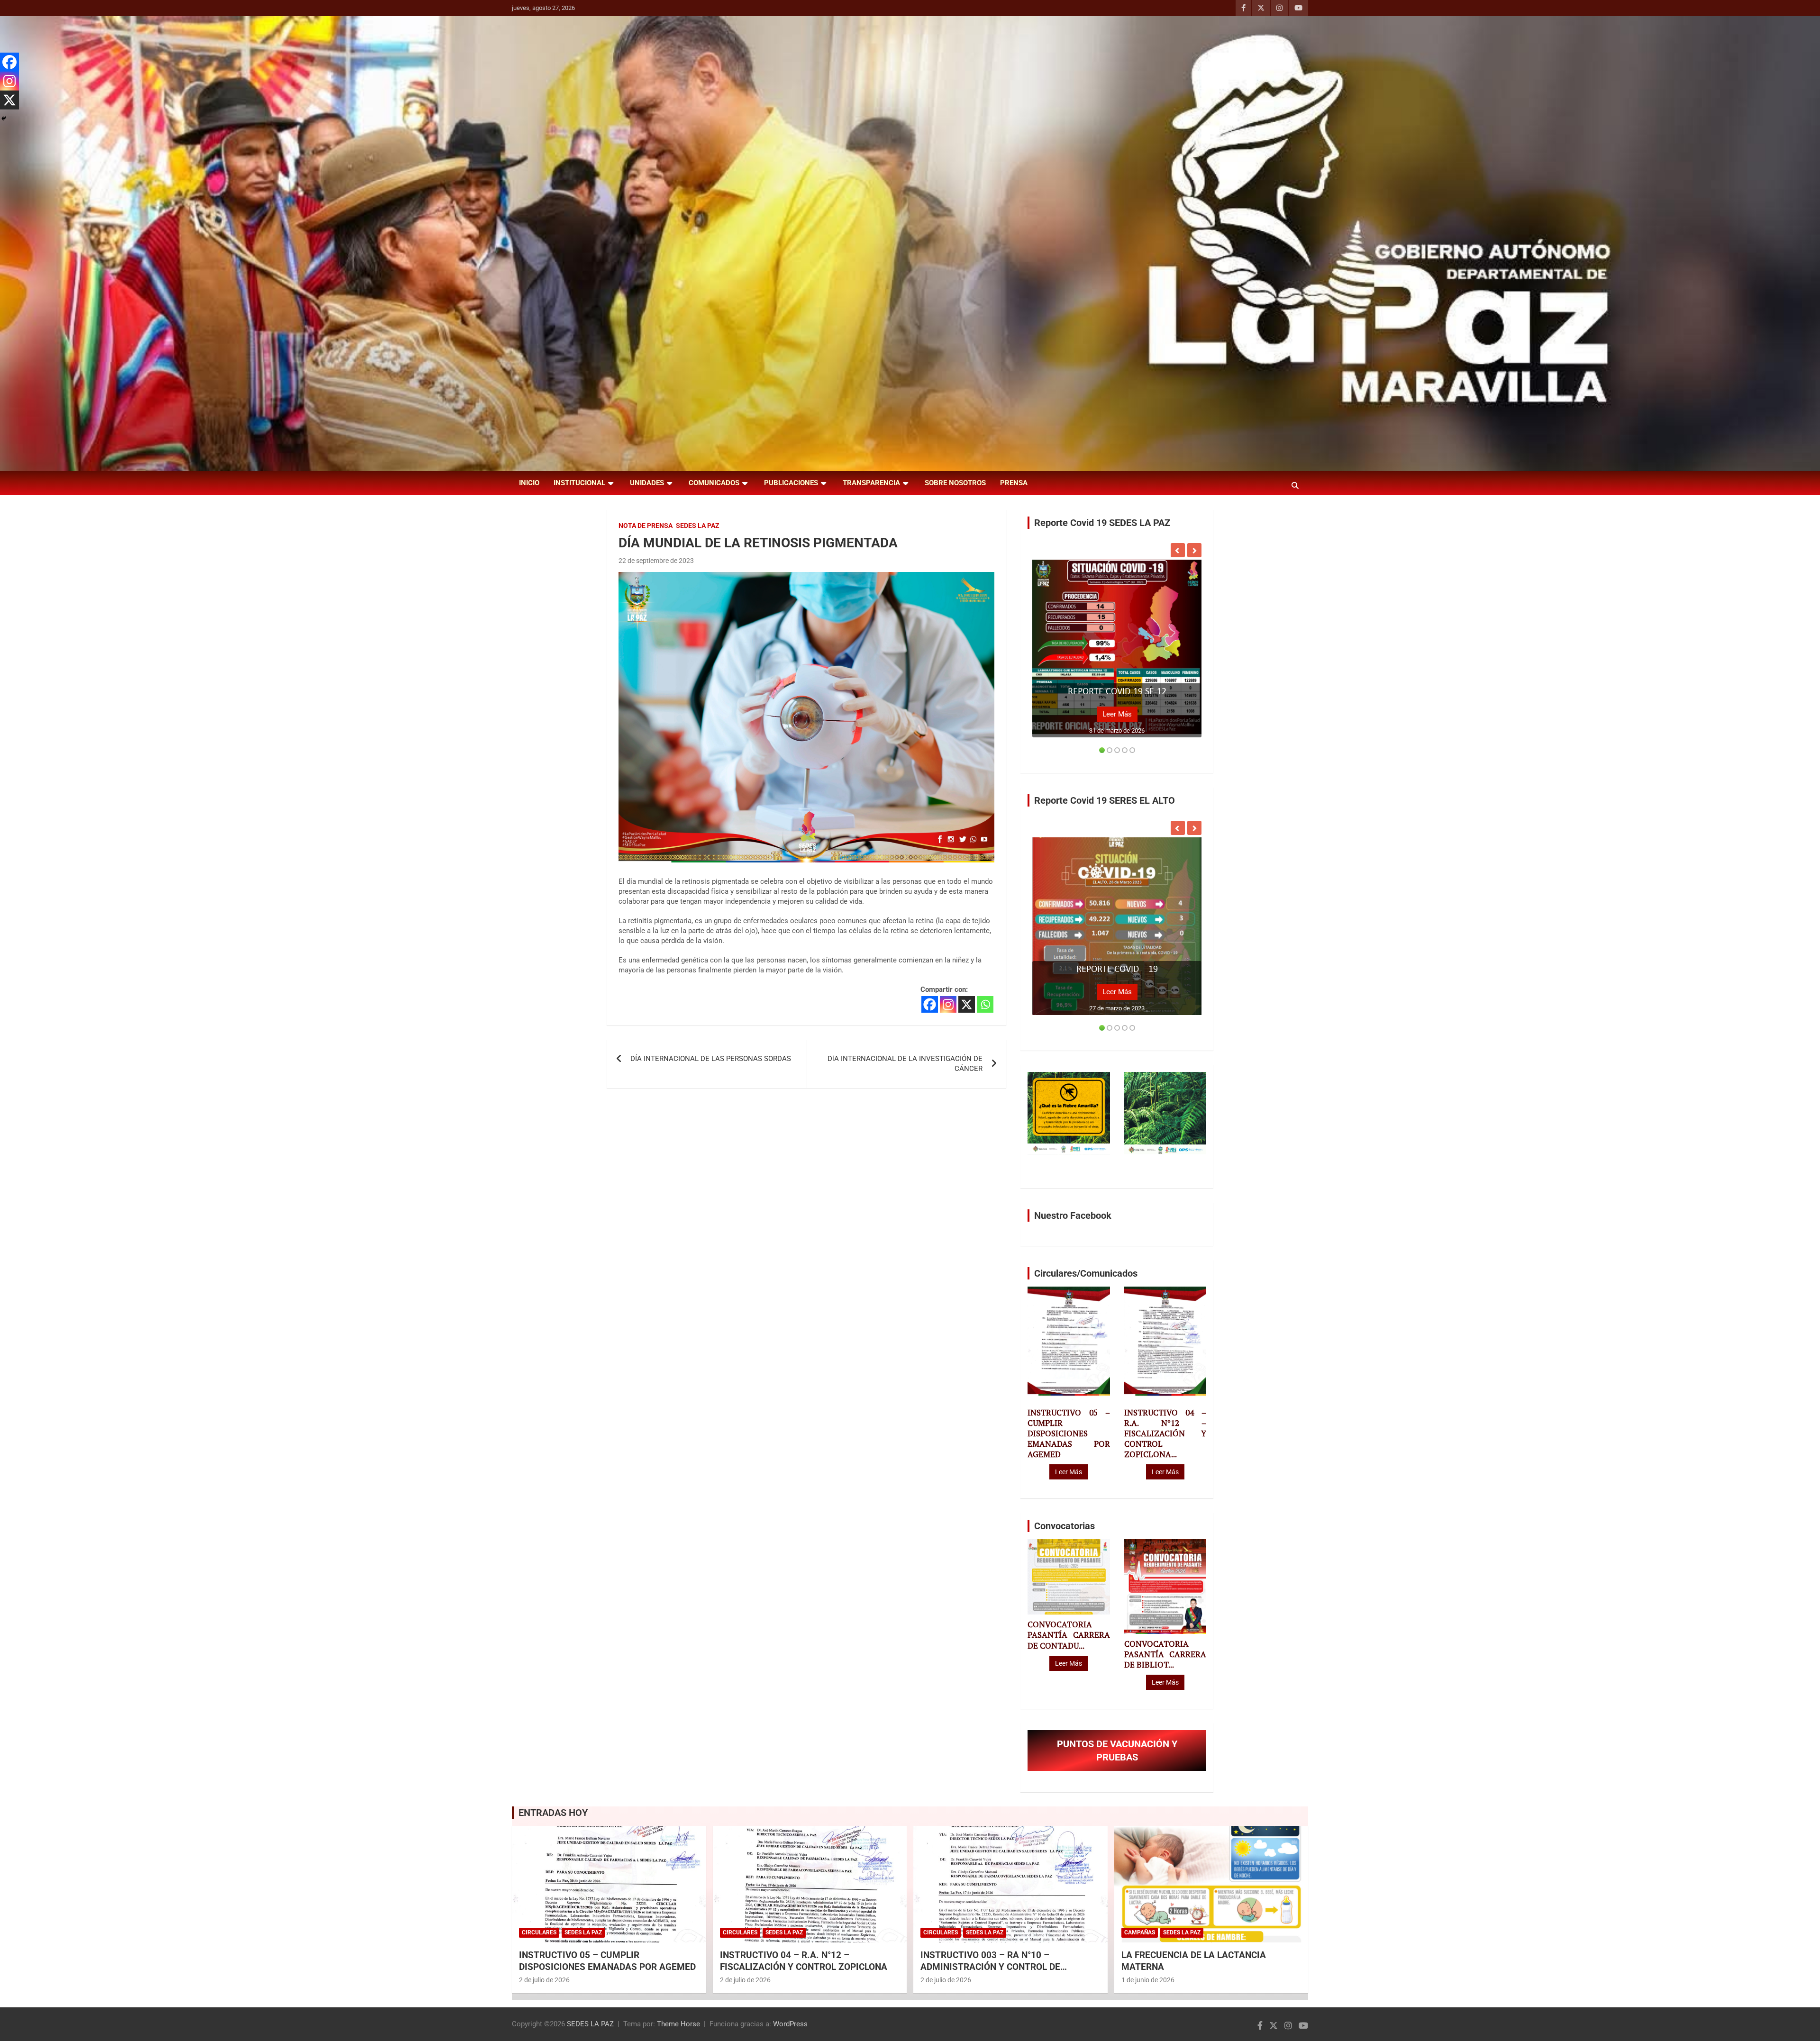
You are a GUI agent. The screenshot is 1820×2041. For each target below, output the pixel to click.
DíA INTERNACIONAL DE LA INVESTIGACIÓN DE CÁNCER (905, 1064)
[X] (967, 1004)
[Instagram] (948, 1004)
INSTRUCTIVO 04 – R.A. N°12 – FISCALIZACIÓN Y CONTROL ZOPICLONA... (1165, 1433)
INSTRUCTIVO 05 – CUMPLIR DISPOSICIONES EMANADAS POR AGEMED (1069, 1433)
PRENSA (1014, 483)
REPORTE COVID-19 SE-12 (1117, 692)
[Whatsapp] (985, 1004)
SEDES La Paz (698, 526)
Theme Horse (678, 2024)
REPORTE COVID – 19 (1117, 970)
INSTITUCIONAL (579, 483)
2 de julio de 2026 (544, 1980)
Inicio (529, 483)
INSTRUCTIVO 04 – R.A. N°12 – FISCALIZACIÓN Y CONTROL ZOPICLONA (804, 1961)
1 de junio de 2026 (1148, 1980)
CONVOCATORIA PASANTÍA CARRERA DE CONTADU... (1069, 1635)
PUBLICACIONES (791, 483)
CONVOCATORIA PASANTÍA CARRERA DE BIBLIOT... (1165, 1654)
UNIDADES (647, 483)
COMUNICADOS (714, 483)
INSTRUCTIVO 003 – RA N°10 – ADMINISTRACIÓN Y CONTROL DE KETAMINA (990, 1967)
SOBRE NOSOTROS (955, 483)
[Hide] (4, 118)
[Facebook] (930, 1004)
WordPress (790, 2024)
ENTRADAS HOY (553, 1813)
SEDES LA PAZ (590, 2024)
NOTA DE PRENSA (646, 526)
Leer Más (1117, 714)
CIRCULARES (539, 1932)
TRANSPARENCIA (871, 483)
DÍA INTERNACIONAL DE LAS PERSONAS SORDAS (711, 1059)
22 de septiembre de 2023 (656, 561)
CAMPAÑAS (1140, 1932)
